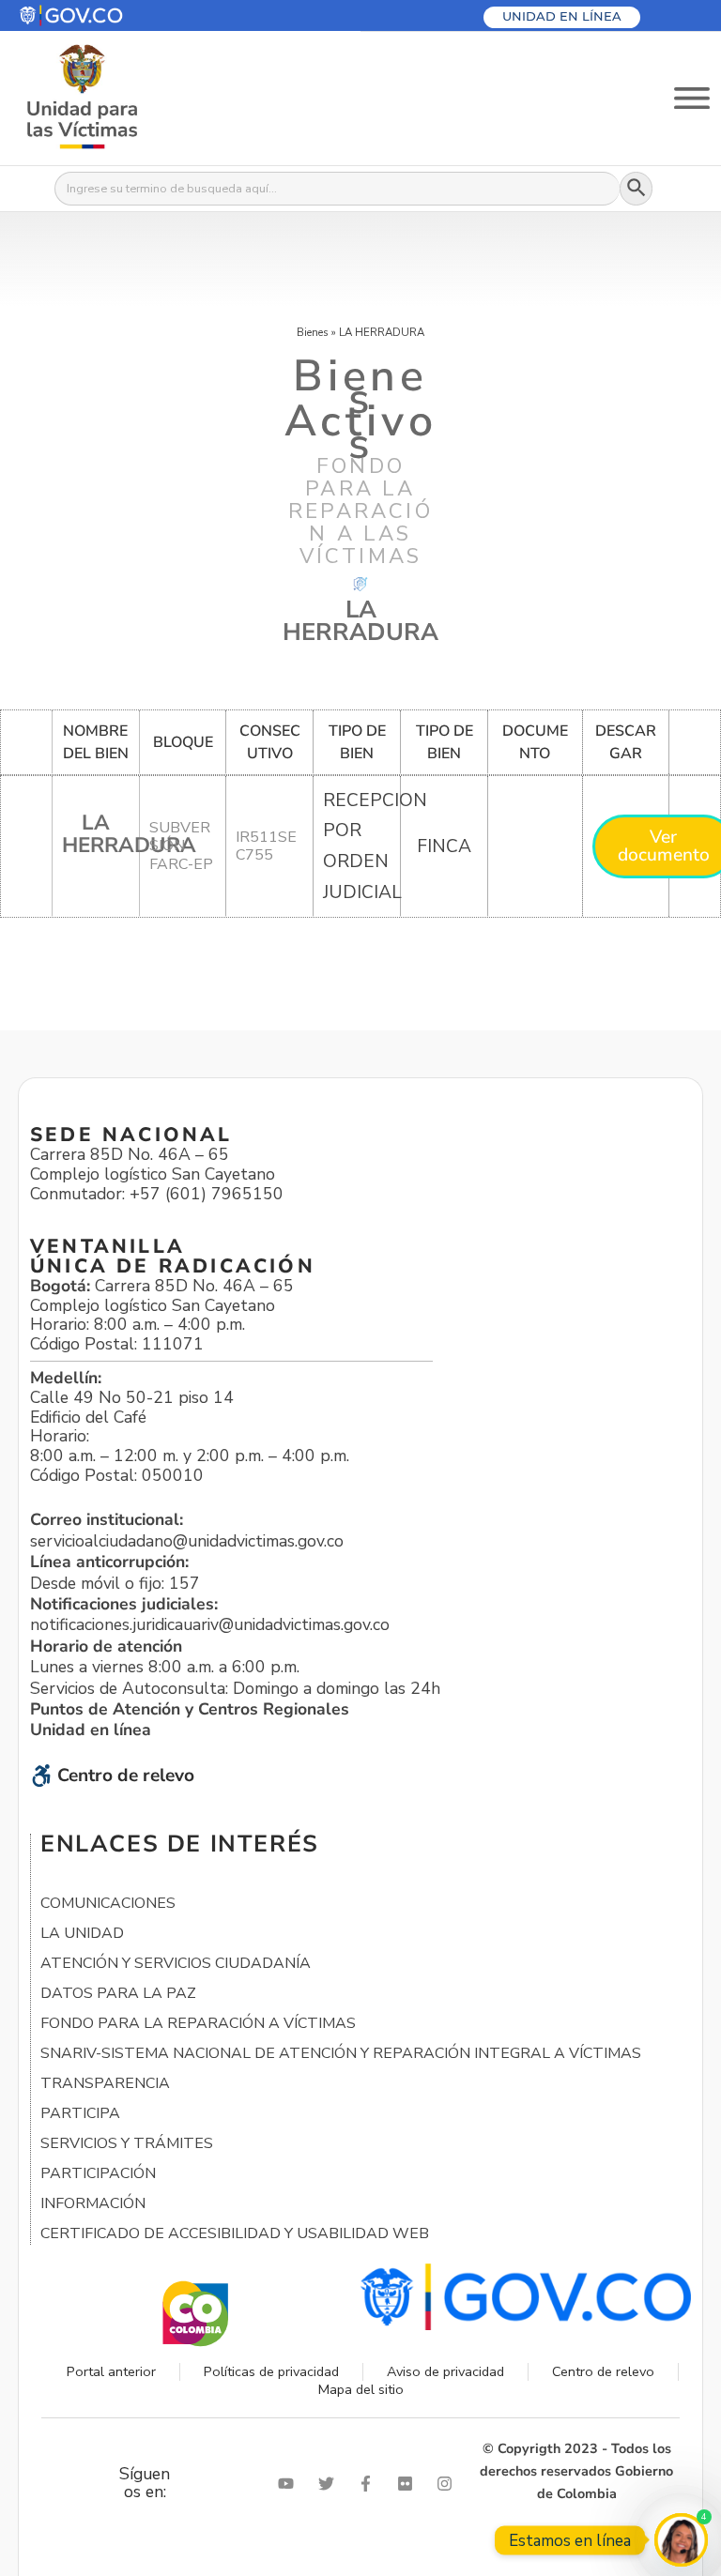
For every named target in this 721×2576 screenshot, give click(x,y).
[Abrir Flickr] (409, 2484)
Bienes (313, 332)
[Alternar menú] (692, 98)
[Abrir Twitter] (330, 2484)
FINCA (444, 846)
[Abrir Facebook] (370, 2484)
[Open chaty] (681, 2540)
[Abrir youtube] (290, 2484)
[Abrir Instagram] (449, 2484)
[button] (116, 15)
